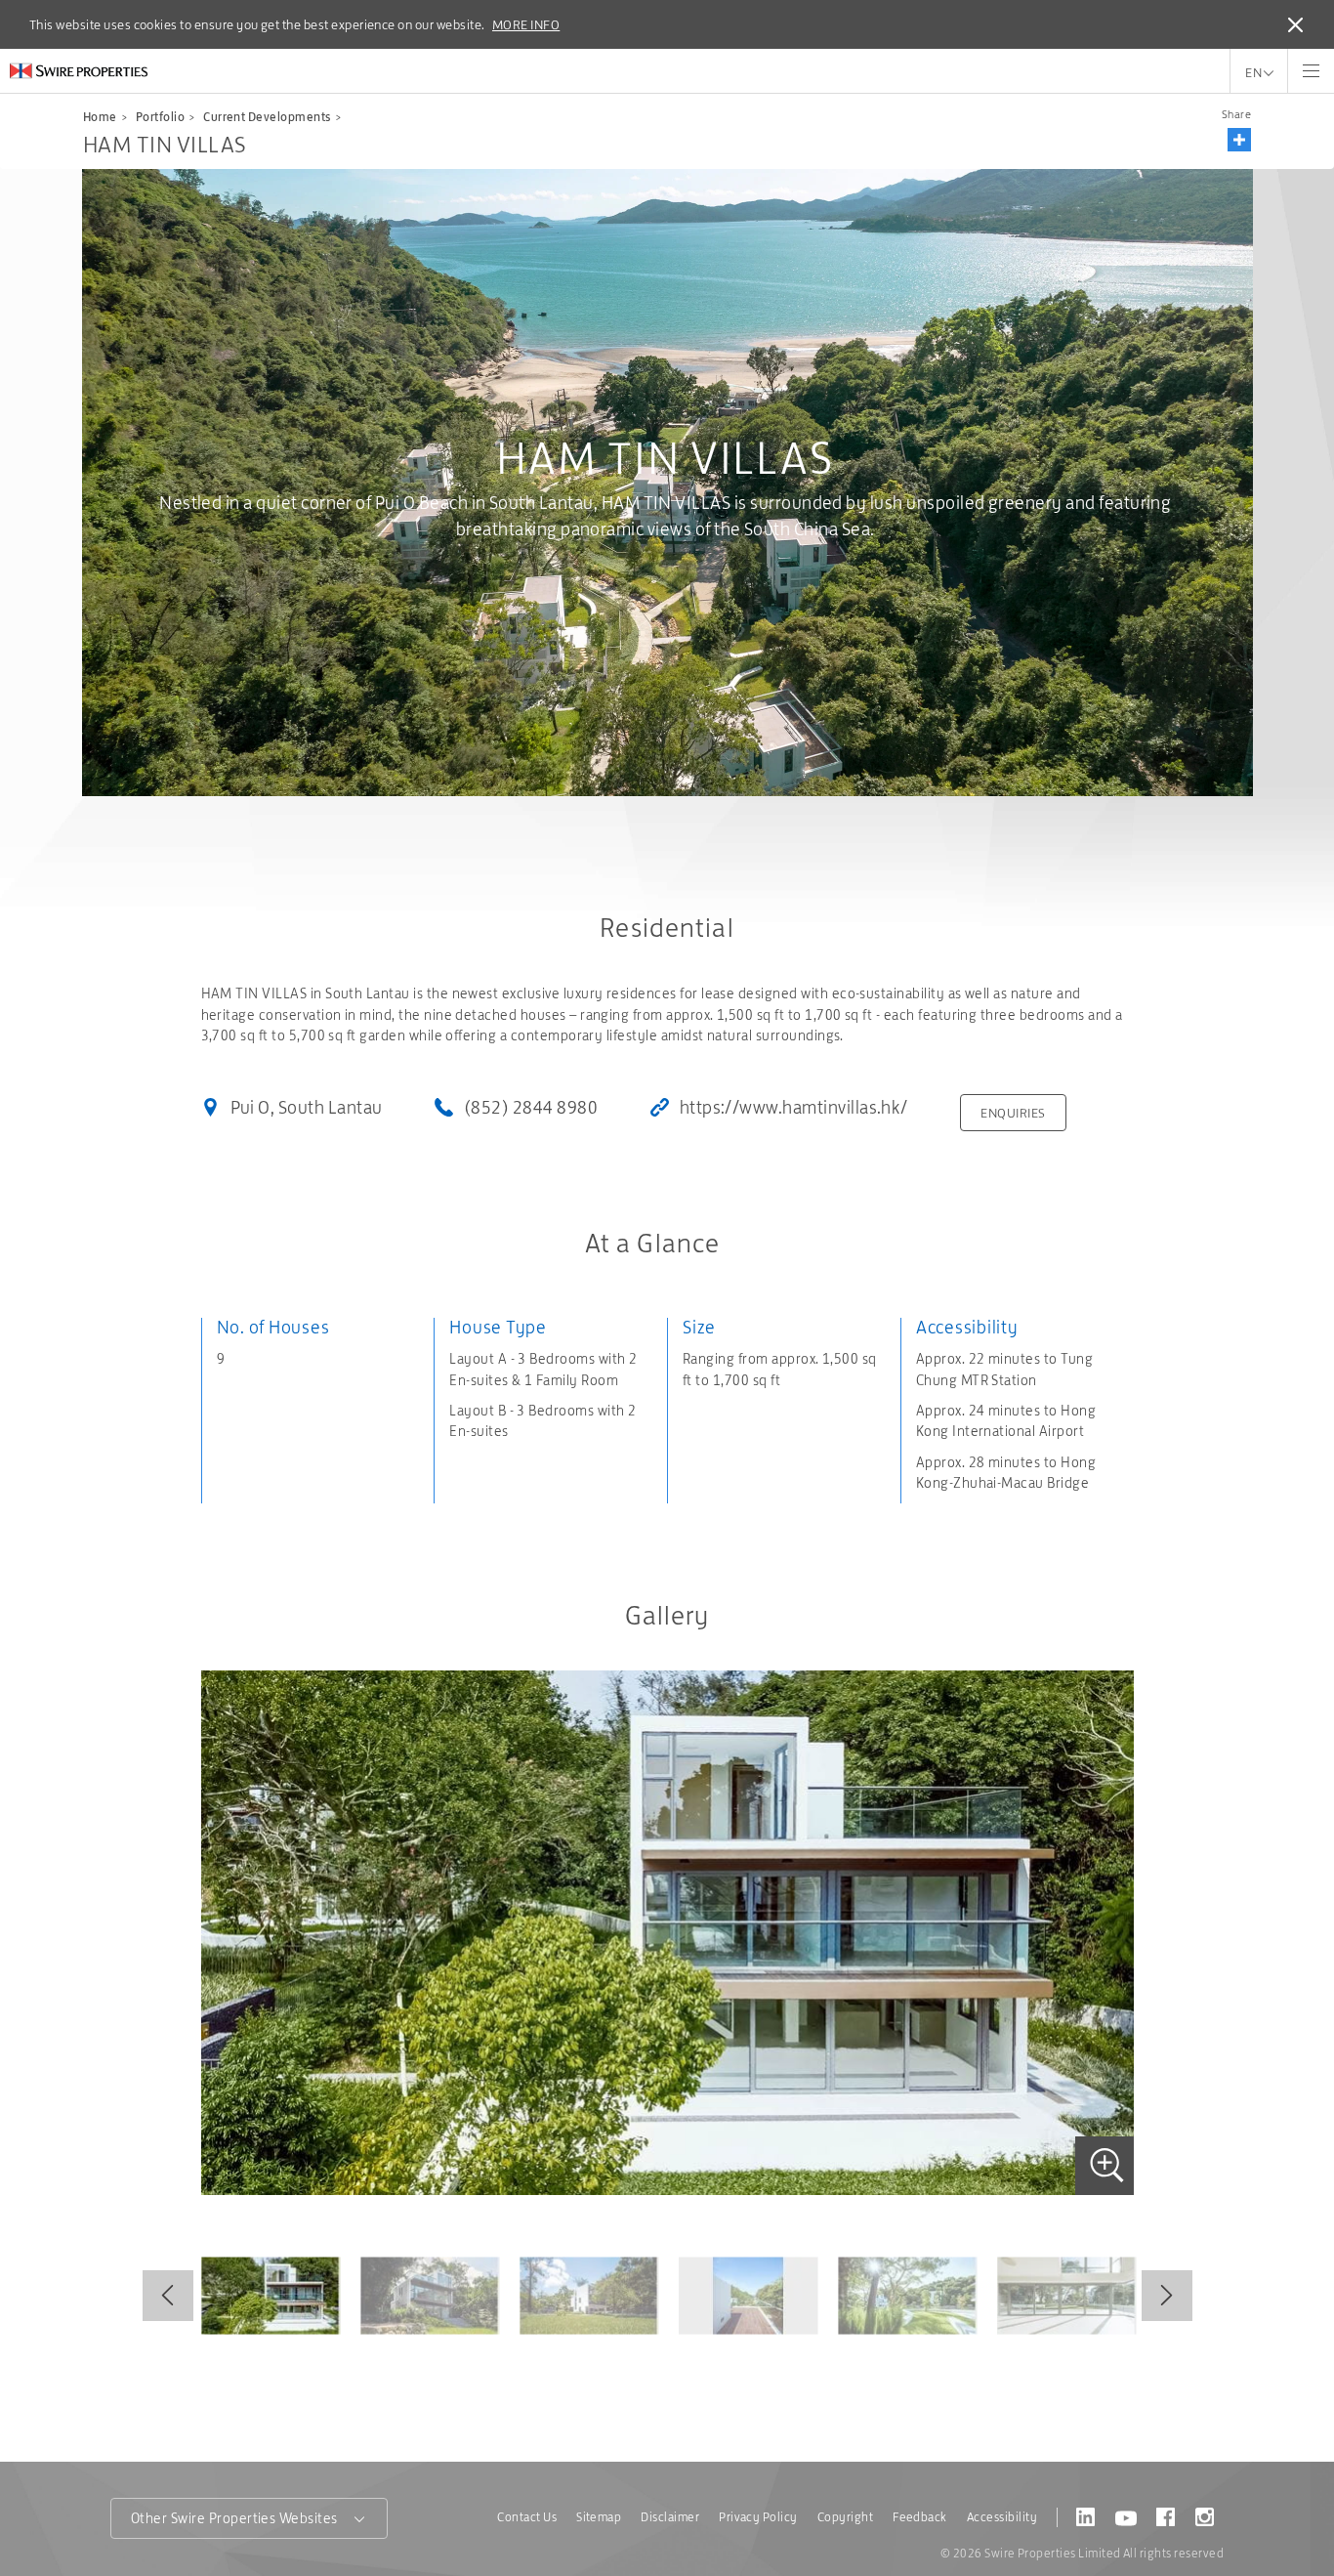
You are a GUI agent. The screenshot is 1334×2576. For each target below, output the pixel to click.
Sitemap (599, 2517)
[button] (1239, 140)
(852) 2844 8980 (531, 1107)
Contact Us (527, 2517)
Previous (168, 2296)
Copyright (845, 2517)
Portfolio (160, 117)
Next (1167, 2296)
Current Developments (267, 117)
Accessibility (1002, 2517)
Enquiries (1013, 1113)
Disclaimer (670, 2517)
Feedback (920, 2517)
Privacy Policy (758, 2517)
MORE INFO (526, 24)
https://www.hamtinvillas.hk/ (794, 1107)
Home (100, 117)
